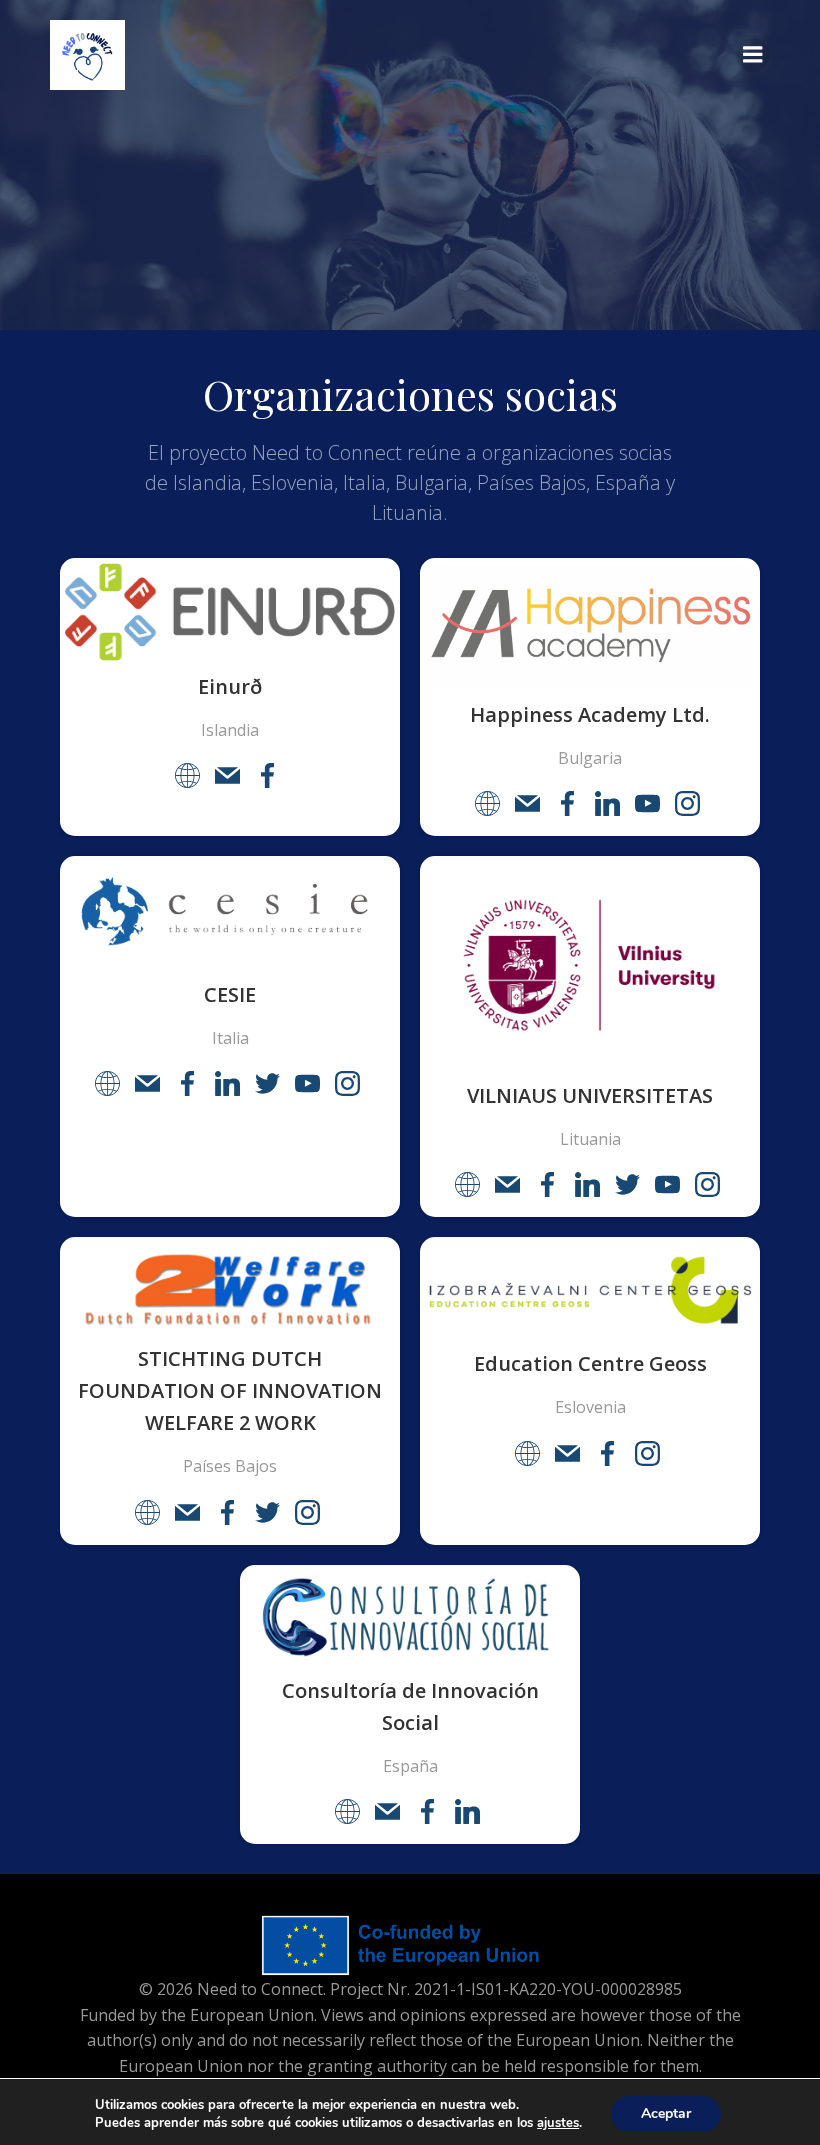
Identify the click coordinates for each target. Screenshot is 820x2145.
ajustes (558, 2123)
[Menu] (753, 55)
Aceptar (666, 2113)
